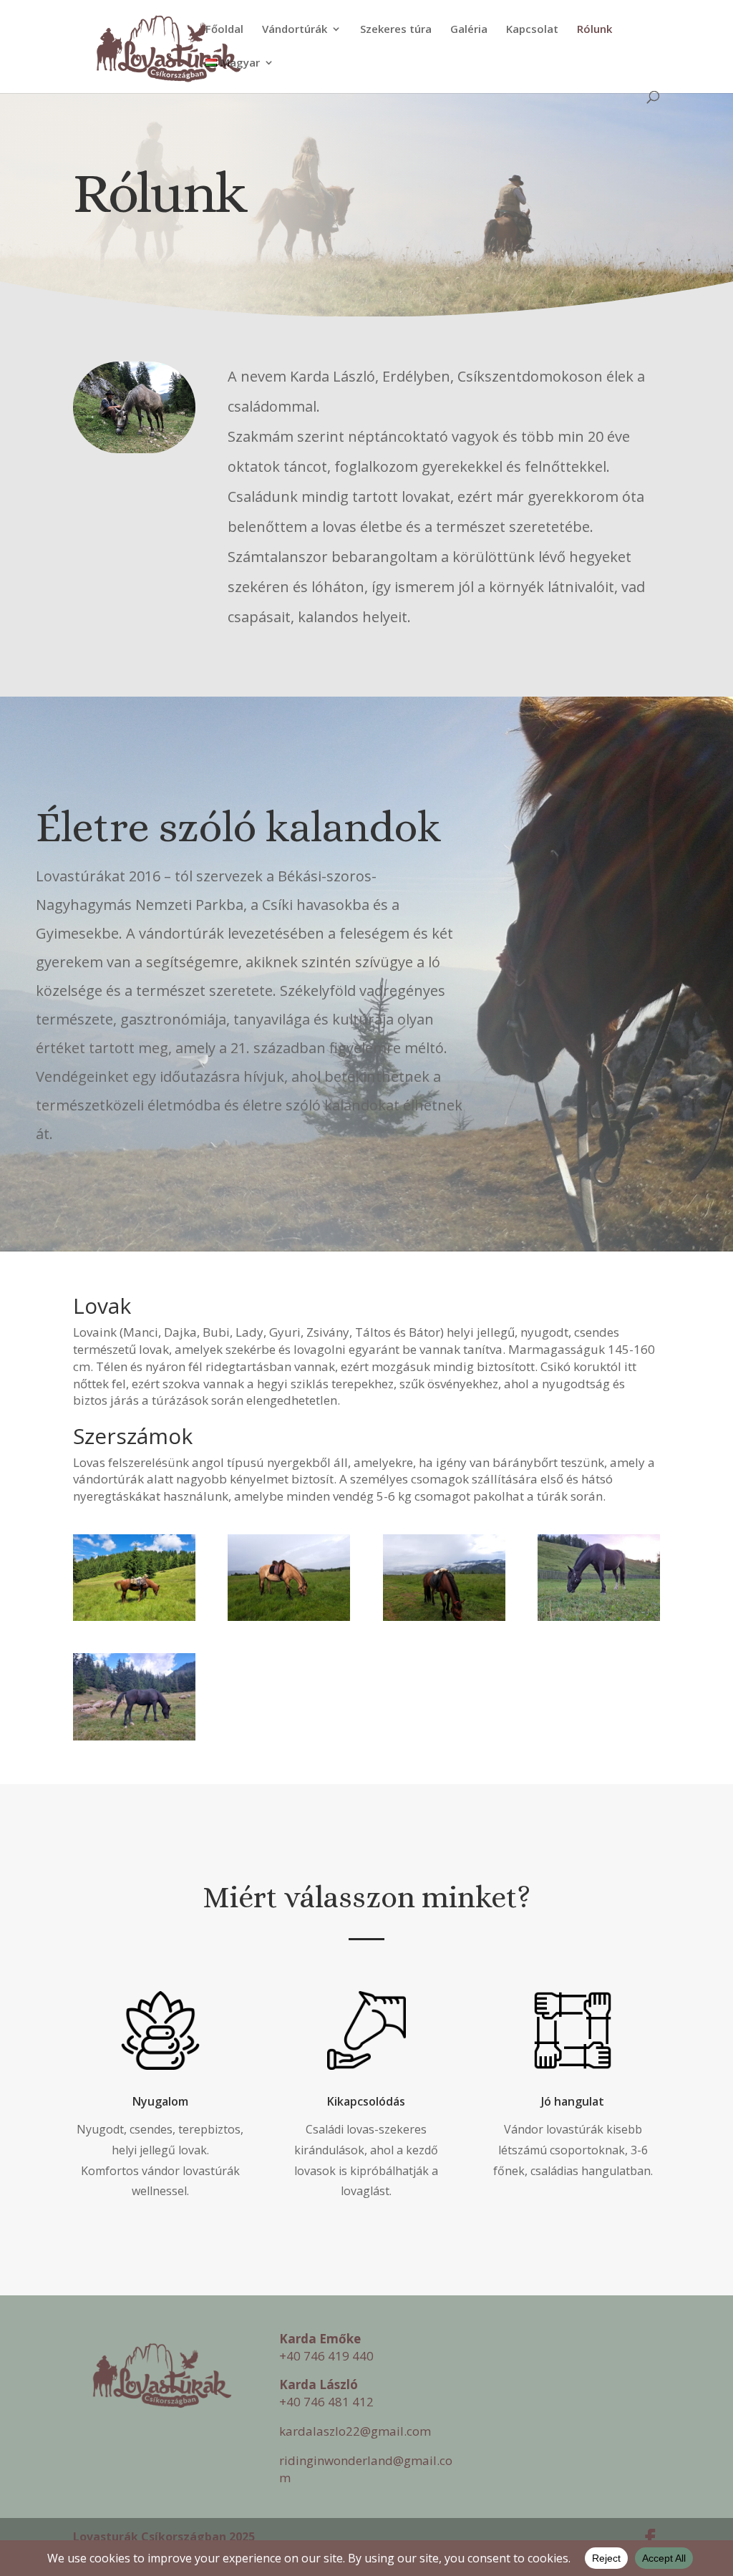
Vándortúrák (295, 30)
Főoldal (224, 30)
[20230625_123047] (289, 1617)
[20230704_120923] (134, 1617)
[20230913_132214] (134, 1737)
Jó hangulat (573, 2101)
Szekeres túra (396, 30)
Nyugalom (160, 2101)
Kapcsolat (532, 30)
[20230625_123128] (444, 1617)
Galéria (469, 30)
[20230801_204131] (599, 1617)
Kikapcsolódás (366, 2101)
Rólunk (594, 30)
